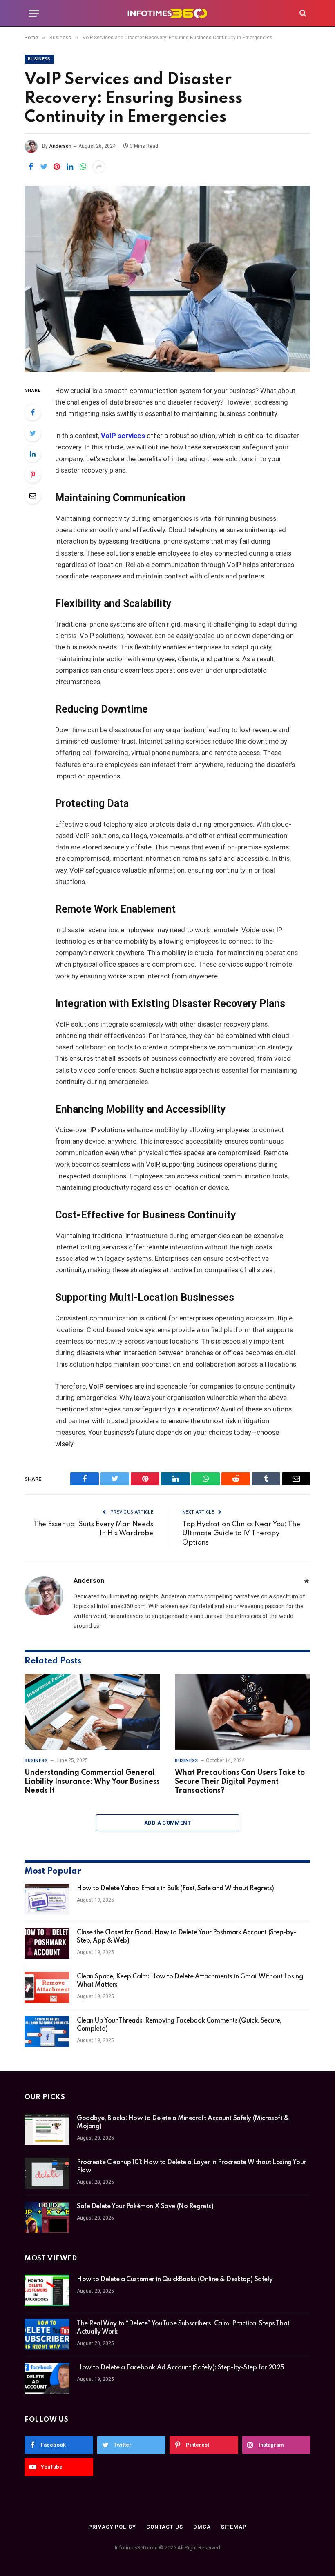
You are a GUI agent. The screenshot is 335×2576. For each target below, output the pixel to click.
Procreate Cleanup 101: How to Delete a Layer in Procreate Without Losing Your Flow (191, 2167)
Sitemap (234, 2527)
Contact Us (165, 2527)
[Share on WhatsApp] (83, 167)
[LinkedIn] (33, 454)
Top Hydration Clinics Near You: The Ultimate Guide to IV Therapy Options (241, 1534)
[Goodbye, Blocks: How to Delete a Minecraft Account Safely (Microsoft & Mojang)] (47, 2129)
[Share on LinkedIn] (70, 167)
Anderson (60, 146)
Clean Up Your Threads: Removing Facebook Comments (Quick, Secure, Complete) (179, 2025)
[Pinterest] (33, 475)
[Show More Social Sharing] (99, 167)
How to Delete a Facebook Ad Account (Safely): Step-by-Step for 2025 (181, 2368)
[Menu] (34, 13)
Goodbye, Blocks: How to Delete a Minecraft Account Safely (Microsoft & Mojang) (183, 2123)
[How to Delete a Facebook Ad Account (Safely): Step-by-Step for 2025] (47, 2378)
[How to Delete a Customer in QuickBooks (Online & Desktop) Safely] (47, 2290)
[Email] (33, 496)
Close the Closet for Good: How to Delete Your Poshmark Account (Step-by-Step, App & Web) (186, 1937)
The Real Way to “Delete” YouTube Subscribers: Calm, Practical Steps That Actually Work (183, 2328)
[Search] (302, 13)
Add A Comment (167, 1823)
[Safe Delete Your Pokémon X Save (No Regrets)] (47, 2217)
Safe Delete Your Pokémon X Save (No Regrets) (145, 2207)
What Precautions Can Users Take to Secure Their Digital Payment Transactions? (240, 1782)
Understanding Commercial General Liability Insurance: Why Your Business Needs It (92, 1782)
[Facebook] (33, 412)
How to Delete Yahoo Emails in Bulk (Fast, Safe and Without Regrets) (175, 1889)
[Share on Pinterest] (57, 167)
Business (39, 59)
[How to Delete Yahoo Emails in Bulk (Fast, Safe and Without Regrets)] (47, 1899)
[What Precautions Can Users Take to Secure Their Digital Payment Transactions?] (243, 1712)
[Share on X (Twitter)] (44, 167)
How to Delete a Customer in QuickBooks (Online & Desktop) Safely (175, 2280)
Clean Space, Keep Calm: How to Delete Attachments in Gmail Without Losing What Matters (190, 1981)
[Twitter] (33, 433)
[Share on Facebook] (31, 167)
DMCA (202, 2527)
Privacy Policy (112, 2527)
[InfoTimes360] (167, 13)
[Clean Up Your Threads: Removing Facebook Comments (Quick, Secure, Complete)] (47, 2031)
